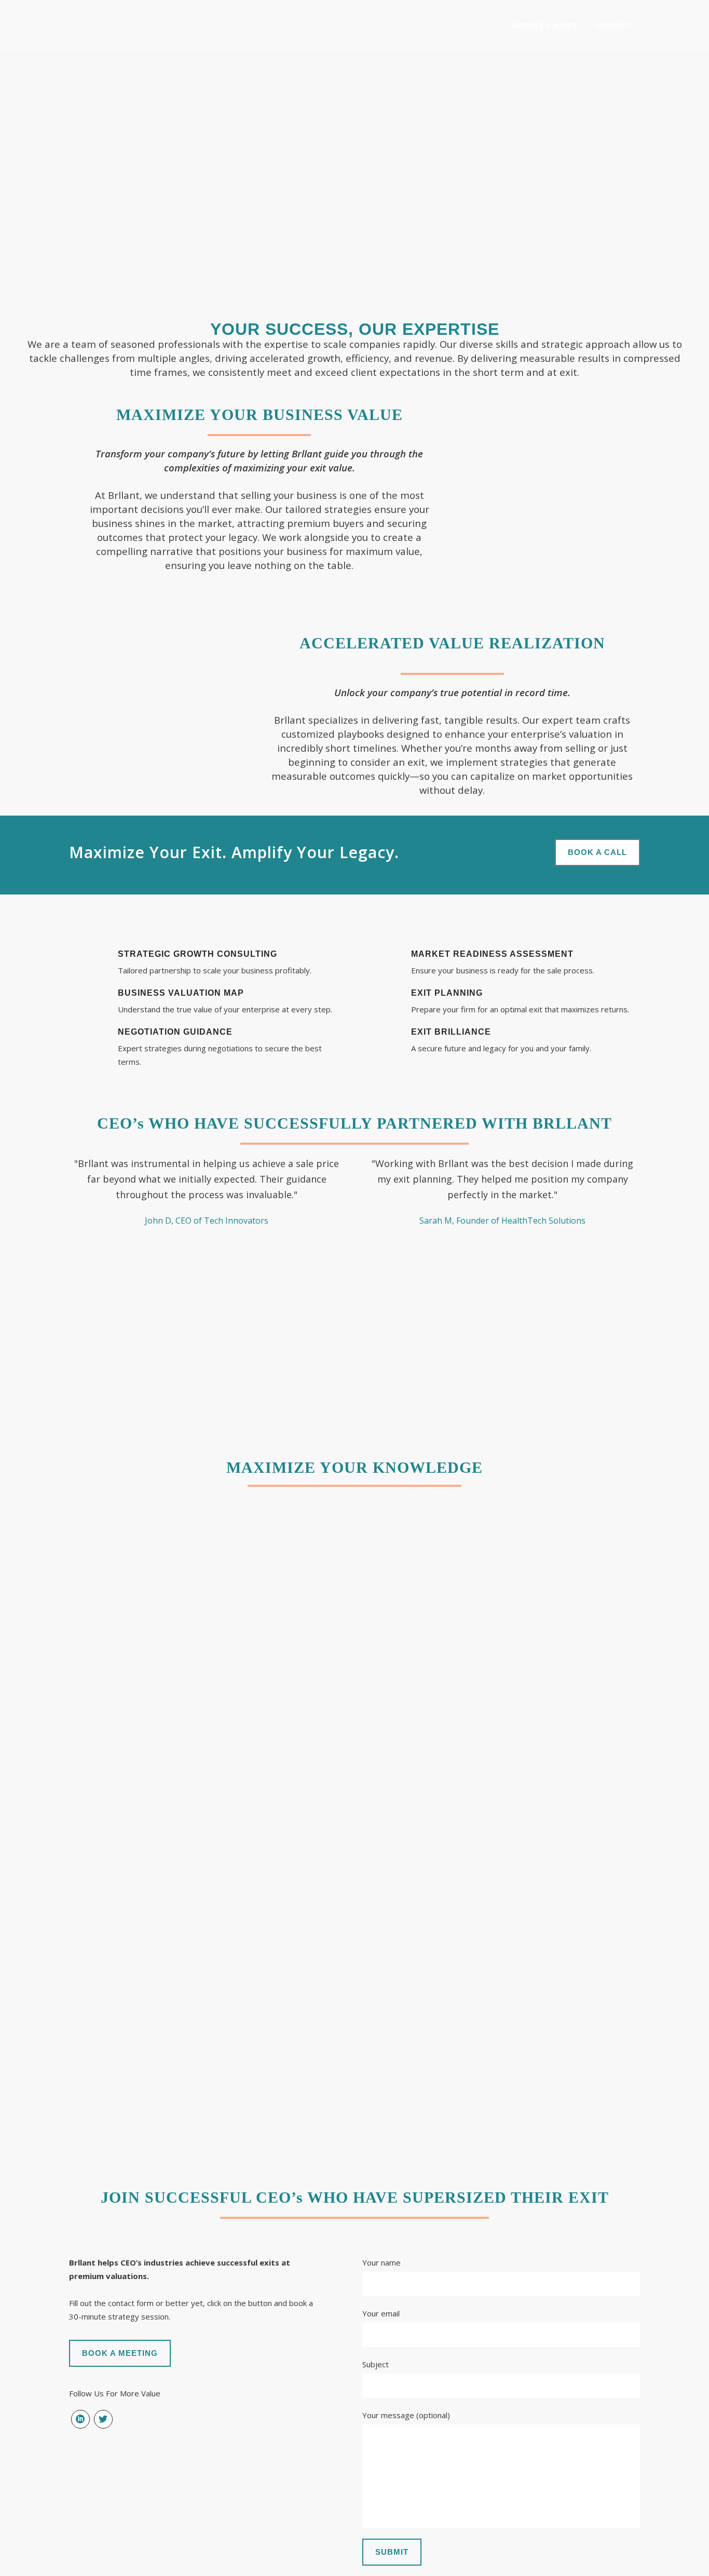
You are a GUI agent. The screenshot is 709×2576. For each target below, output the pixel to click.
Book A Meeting (120, 2353)
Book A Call (597, 852)
